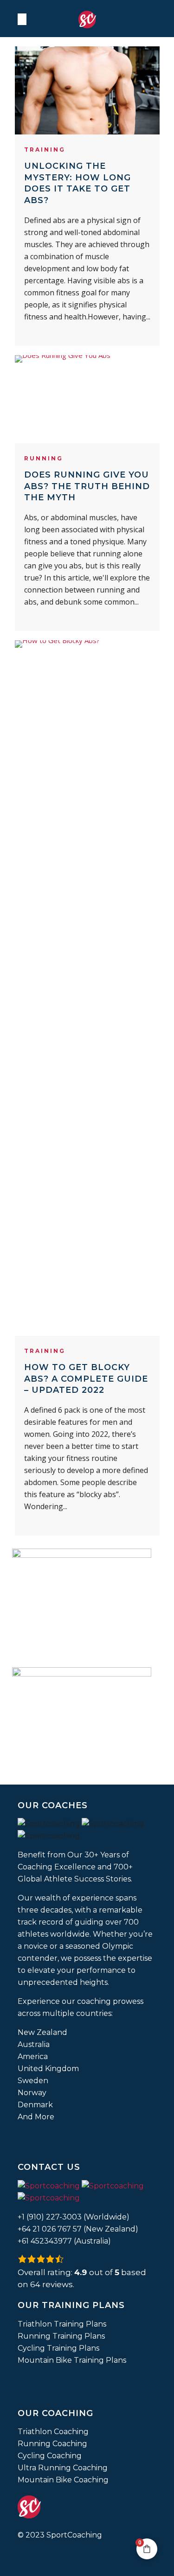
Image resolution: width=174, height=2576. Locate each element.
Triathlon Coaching (53, 2432)
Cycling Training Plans (58, 2348)
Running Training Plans (61, 2336)
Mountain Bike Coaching (63, 2480)
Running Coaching (52, 2444)
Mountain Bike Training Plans (72, 2360)
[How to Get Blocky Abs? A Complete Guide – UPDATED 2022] (87, 988)
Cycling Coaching (50, 2456)
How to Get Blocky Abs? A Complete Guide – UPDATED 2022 (86, 1379)
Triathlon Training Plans (62, 2324)
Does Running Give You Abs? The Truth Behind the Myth (87, 486)
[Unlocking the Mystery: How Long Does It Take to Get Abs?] (87, 90)
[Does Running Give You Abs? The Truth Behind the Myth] (87, 399)
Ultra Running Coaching (63, 2468)
